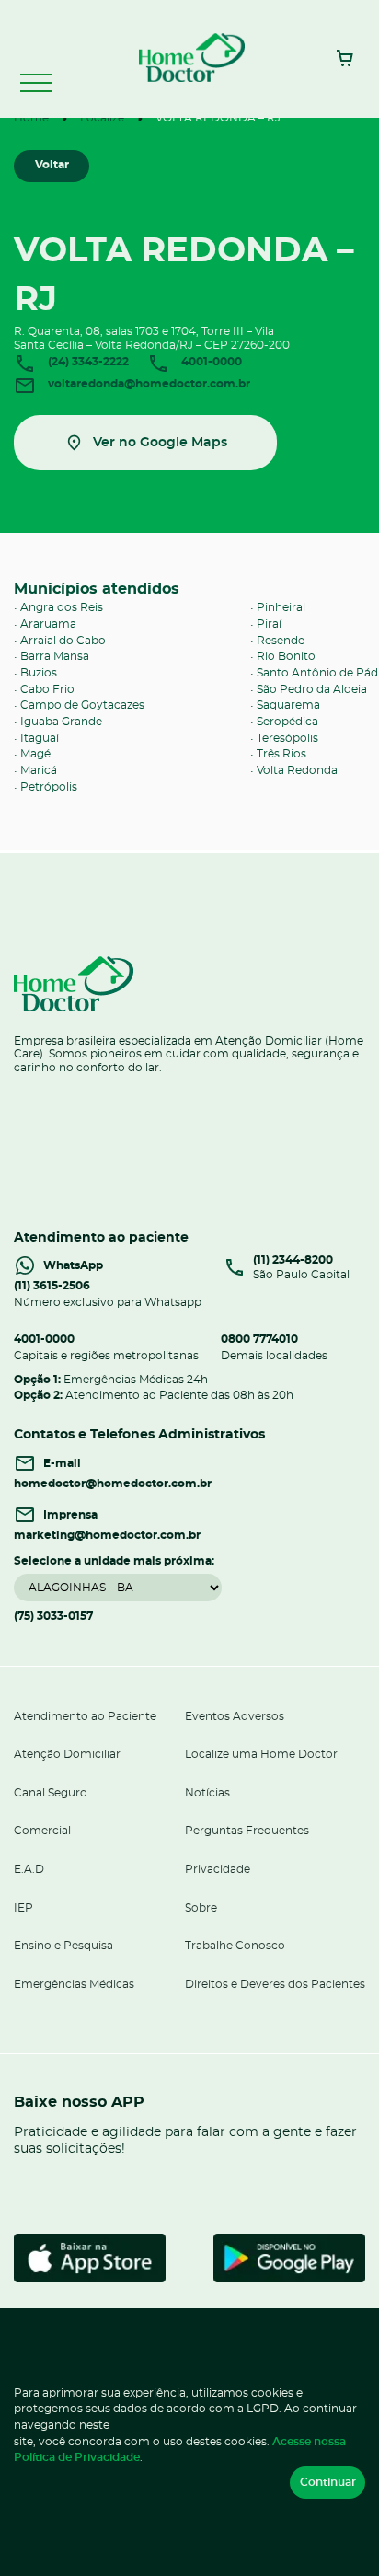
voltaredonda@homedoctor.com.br (148, 384)
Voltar (52, 165)
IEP (23, 1908)
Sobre (201, 1908)
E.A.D (29, 1869)
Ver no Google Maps (160, 442)
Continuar (328, 2482)
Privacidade (218, 1869)
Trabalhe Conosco (235, 1946)
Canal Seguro (51, 1793)
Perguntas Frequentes (247, 1831)
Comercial (42, 1831)
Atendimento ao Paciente (85, 1716)
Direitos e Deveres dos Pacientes (275, 1984)
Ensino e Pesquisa (63, 1946)
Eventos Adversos (235, 1716)
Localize (102, 118)
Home (31, 118)
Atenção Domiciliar (67, 1754)
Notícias (207, 1793)
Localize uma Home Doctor (261, 1754)
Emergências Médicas (74, 1984)
